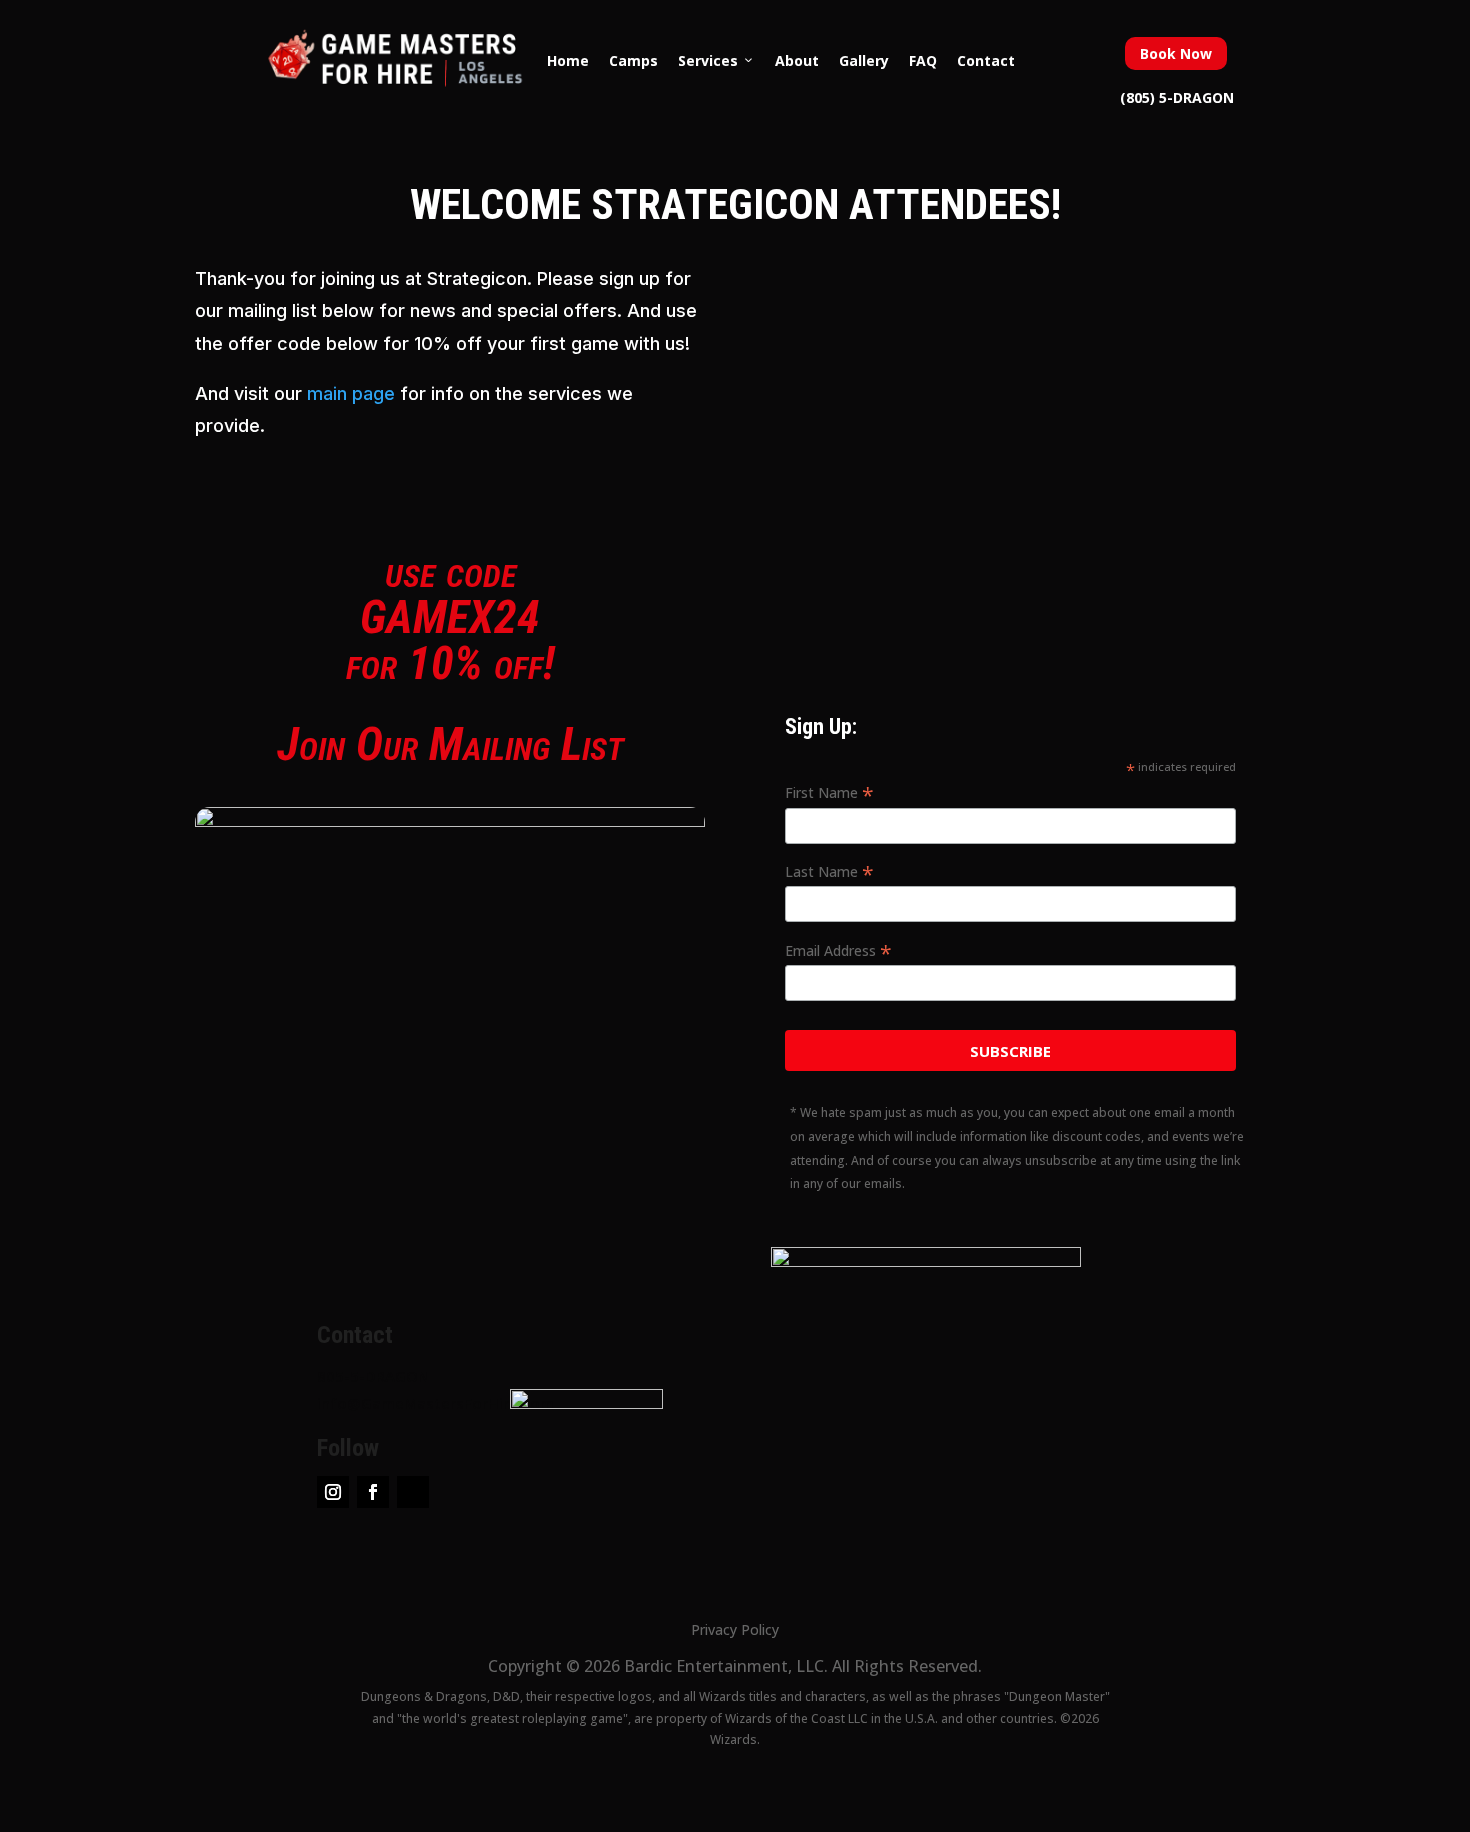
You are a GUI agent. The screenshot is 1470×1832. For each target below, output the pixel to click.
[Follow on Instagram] (333, 1492)
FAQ (923, 60)
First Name (829, 793)
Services (708, 60)
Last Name (829, 872)
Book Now (1176, 53)
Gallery (864, 60)
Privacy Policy (735, 1629)
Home (568, 60)
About (797, 60)
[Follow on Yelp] (413, 1492)
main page (351, 393)
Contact (986, 60)
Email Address (838, 951)
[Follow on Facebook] (373, 1492)
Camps (633, 60)
